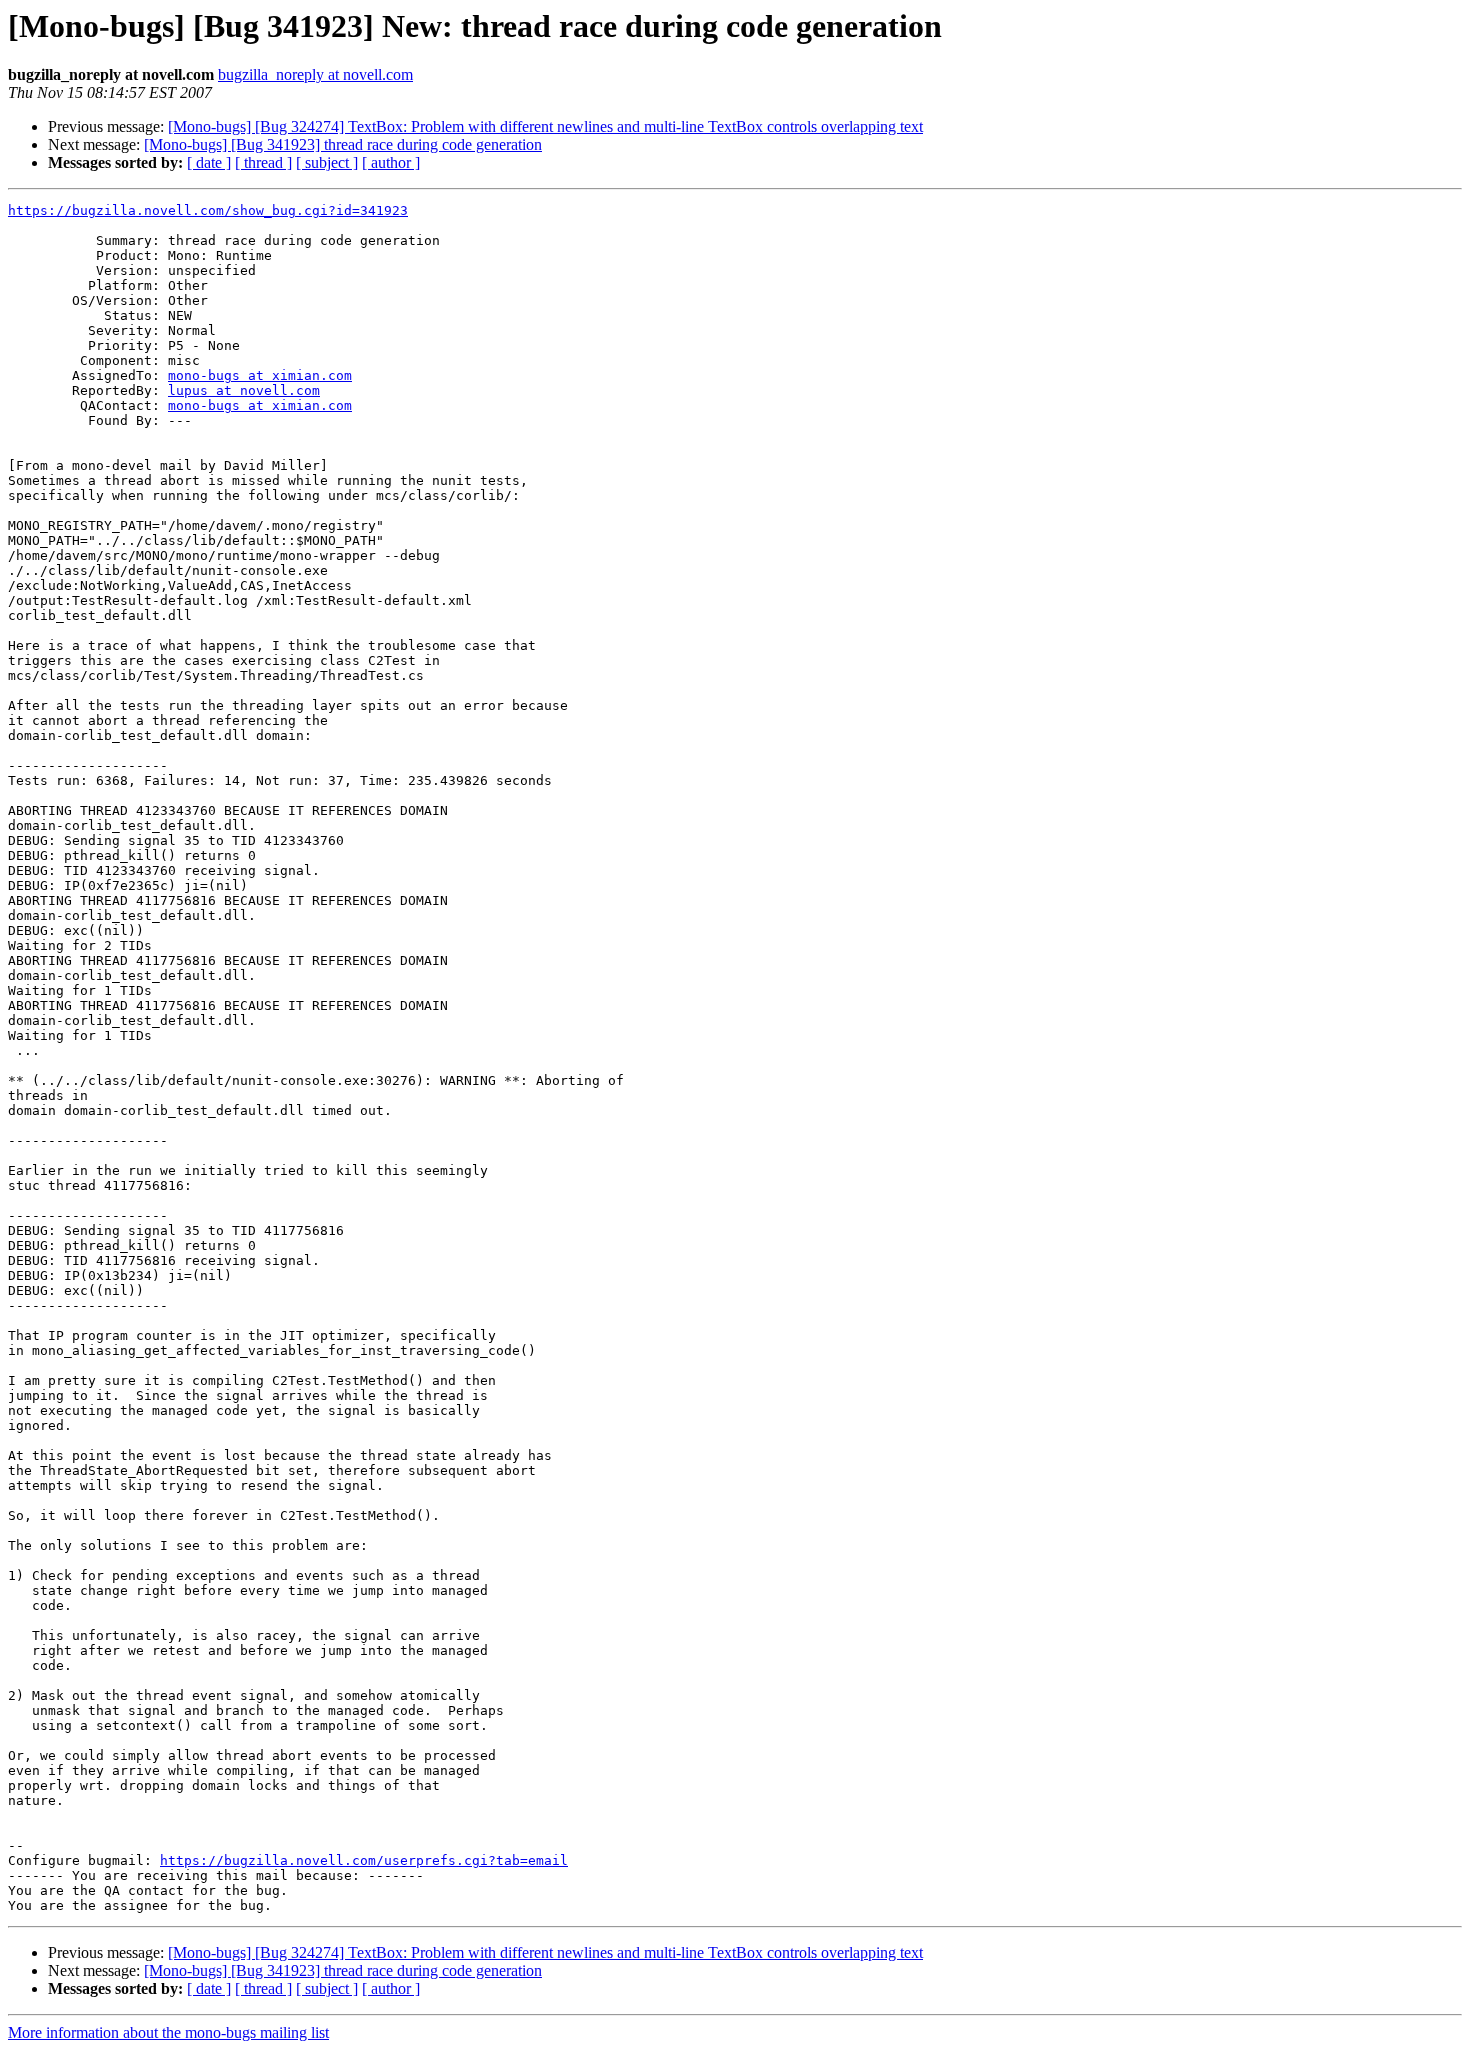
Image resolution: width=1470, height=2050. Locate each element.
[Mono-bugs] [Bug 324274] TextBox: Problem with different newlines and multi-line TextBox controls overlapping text (545, 126)
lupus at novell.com (244, 390)
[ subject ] (327, 162)
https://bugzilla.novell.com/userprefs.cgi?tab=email (364, 1860)
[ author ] (391, 162)
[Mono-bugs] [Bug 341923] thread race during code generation (343, 144)
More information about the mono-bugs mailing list (168, 2032)
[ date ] (209, 162)
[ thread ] (263, 162)
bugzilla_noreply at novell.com (315, 74)
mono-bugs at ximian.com (260, 375)
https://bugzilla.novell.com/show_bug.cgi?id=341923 (208, 210)
